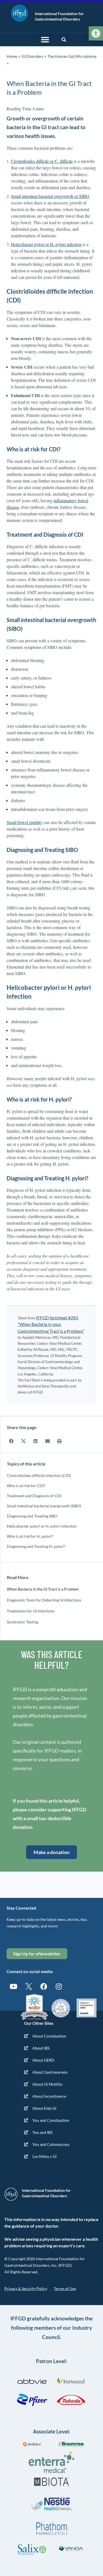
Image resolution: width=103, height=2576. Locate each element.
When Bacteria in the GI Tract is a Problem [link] (43, 1589)
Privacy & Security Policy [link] (26, 2289)
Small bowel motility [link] (24, 822)
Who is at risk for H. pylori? (30, 1536)
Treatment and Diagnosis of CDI (34, 1496)
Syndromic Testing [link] (23, 1622)
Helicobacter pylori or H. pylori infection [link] (46, 244)
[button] (45, 40)
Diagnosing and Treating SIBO (32, 1516)
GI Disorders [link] (32, 56)
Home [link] (12, 56)
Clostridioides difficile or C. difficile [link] (42, 161)
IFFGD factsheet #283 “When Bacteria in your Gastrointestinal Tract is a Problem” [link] (51, 1324)
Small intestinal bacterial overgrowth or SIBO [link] (50, 196)
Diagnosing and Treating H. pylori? (36, 1546)
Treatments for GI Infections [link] (31, 1611)
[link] (96, 33)
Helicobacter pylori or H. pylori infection (42, 1526)
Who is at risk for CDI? (26, 1486)
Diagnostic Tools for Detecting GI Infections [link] (44, 1600)
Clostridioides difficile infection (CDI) (39, 1475)
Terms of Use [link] (65, 2289)
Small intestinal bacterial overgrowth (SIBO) (44, 1506)
